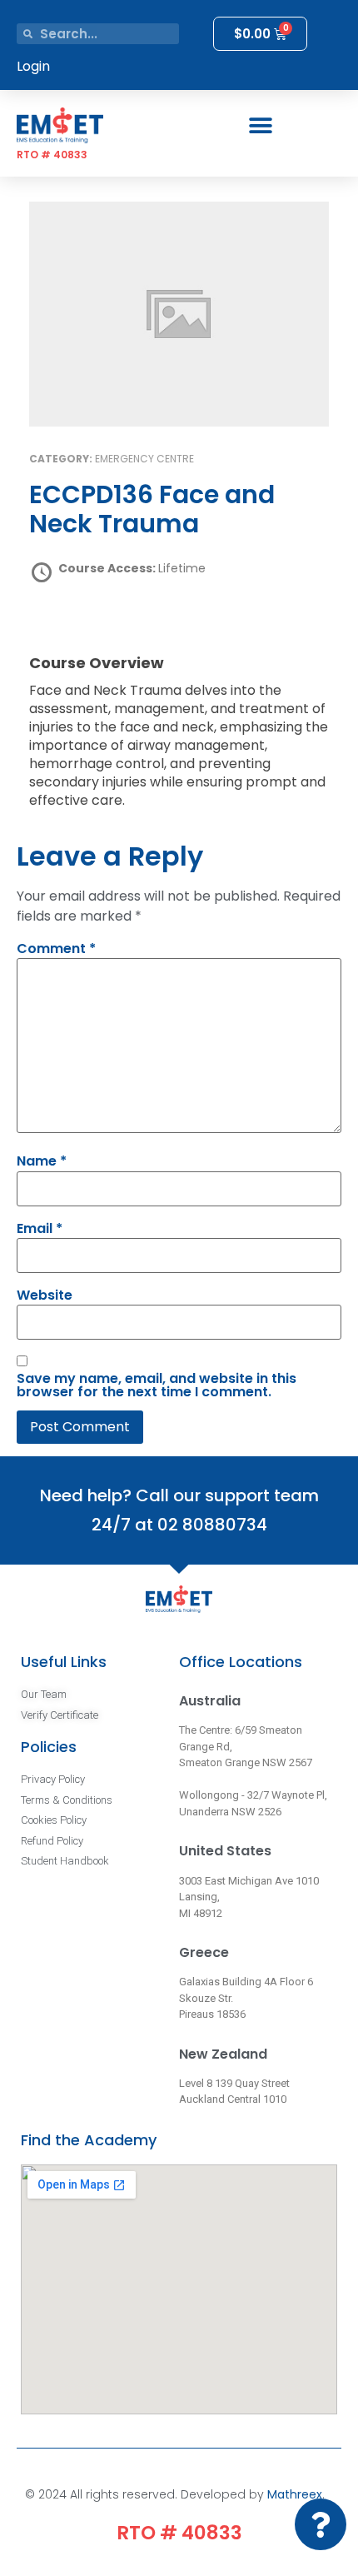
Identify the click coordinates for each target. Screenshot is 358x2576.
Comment (56, 949)
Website (45, 1295)
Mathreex (295, 2494)
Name (42, 1161)
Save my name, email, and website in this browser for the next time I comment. (157, 1385)
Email (40, 1229)
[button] (260, 125)
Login (33, 66)
